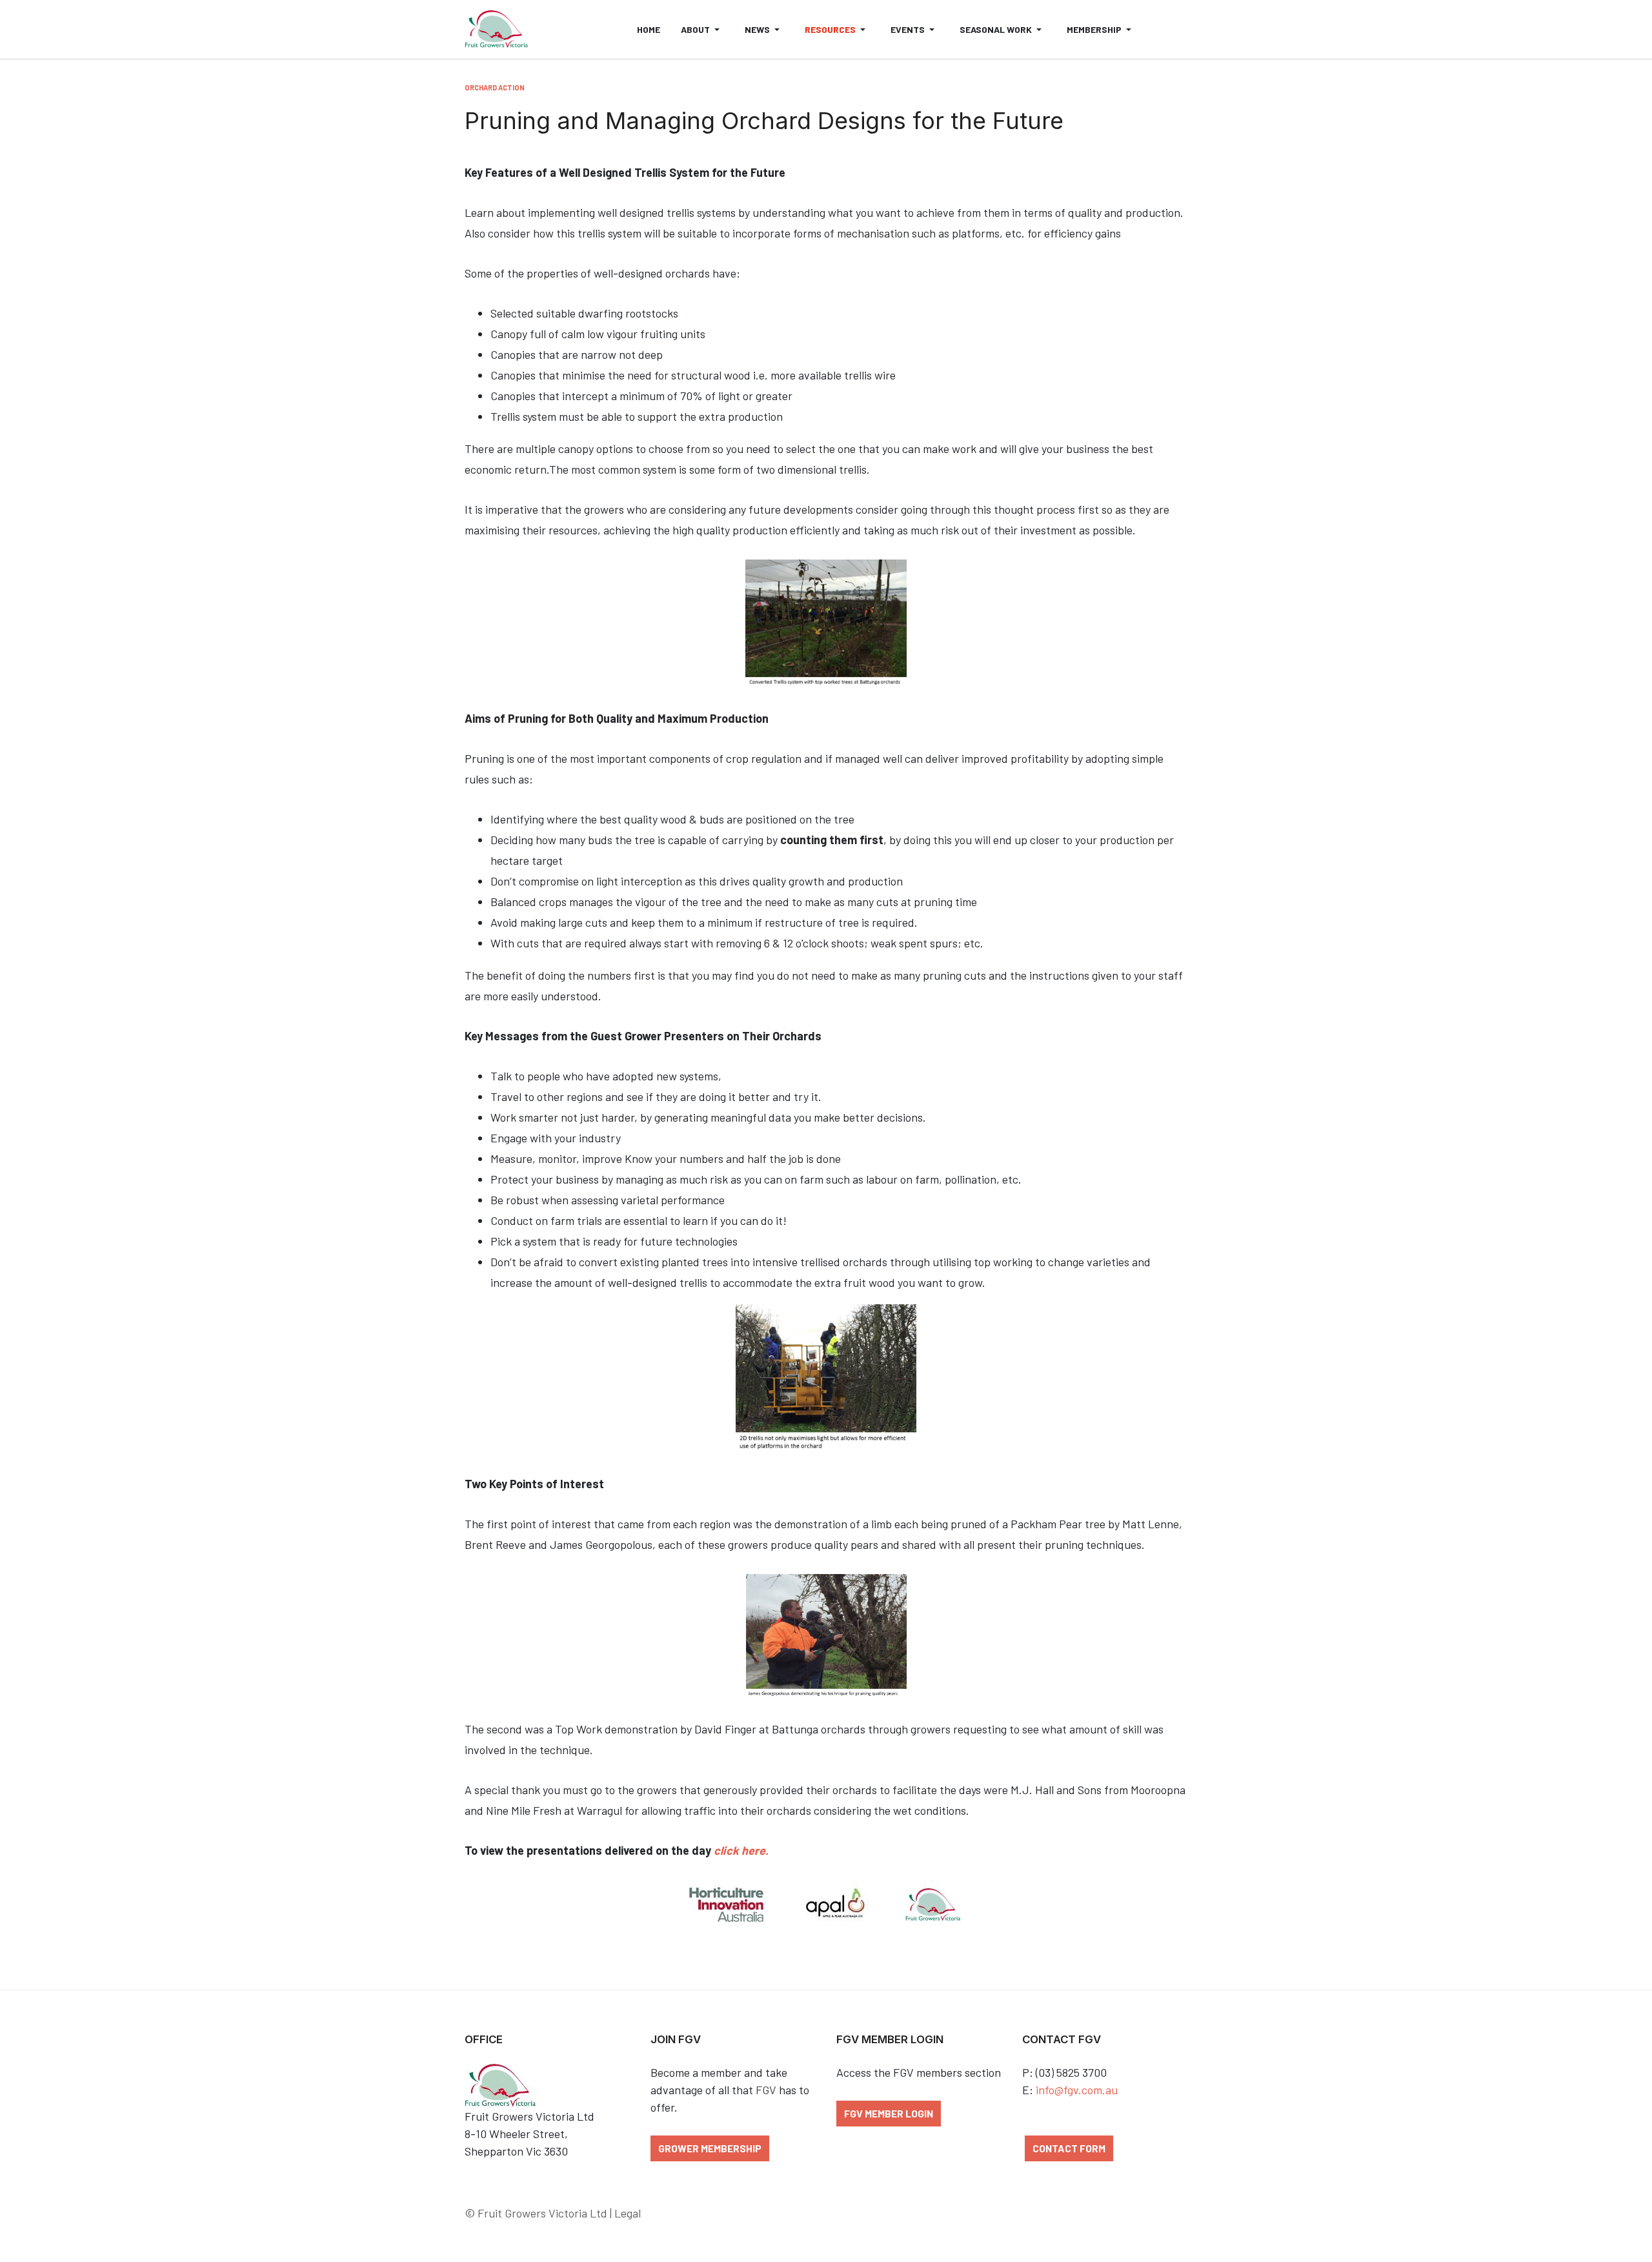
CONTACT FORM (1069, 2148)
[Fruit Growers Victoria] (496, 30)
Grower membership (710, 2148)
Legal (628, 2213)
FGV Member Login (889, 2113)
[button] (702, 29)
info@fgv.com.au (1077, 2090)
